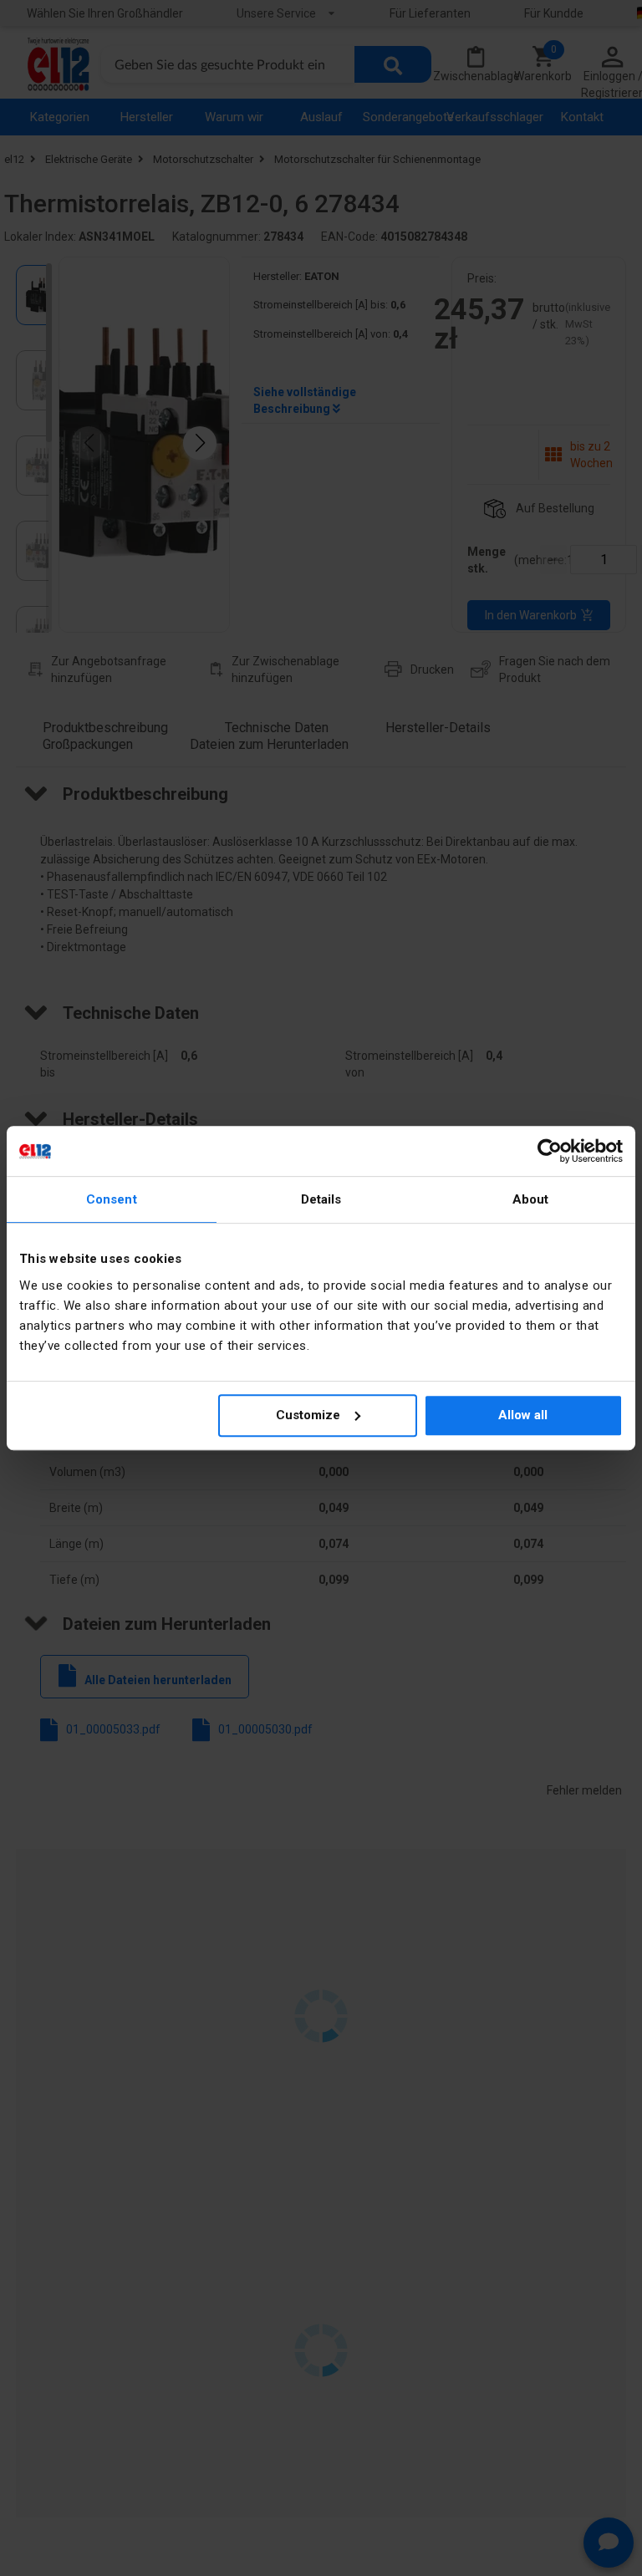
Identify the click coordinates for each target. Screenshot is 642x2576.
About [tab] (531, 1199)
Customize (308, 1415)
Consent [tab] (112, 1199)
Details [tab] (321, 1199)
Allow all (523, 1415)
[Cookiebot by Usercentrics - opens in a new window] (550, 1151)
